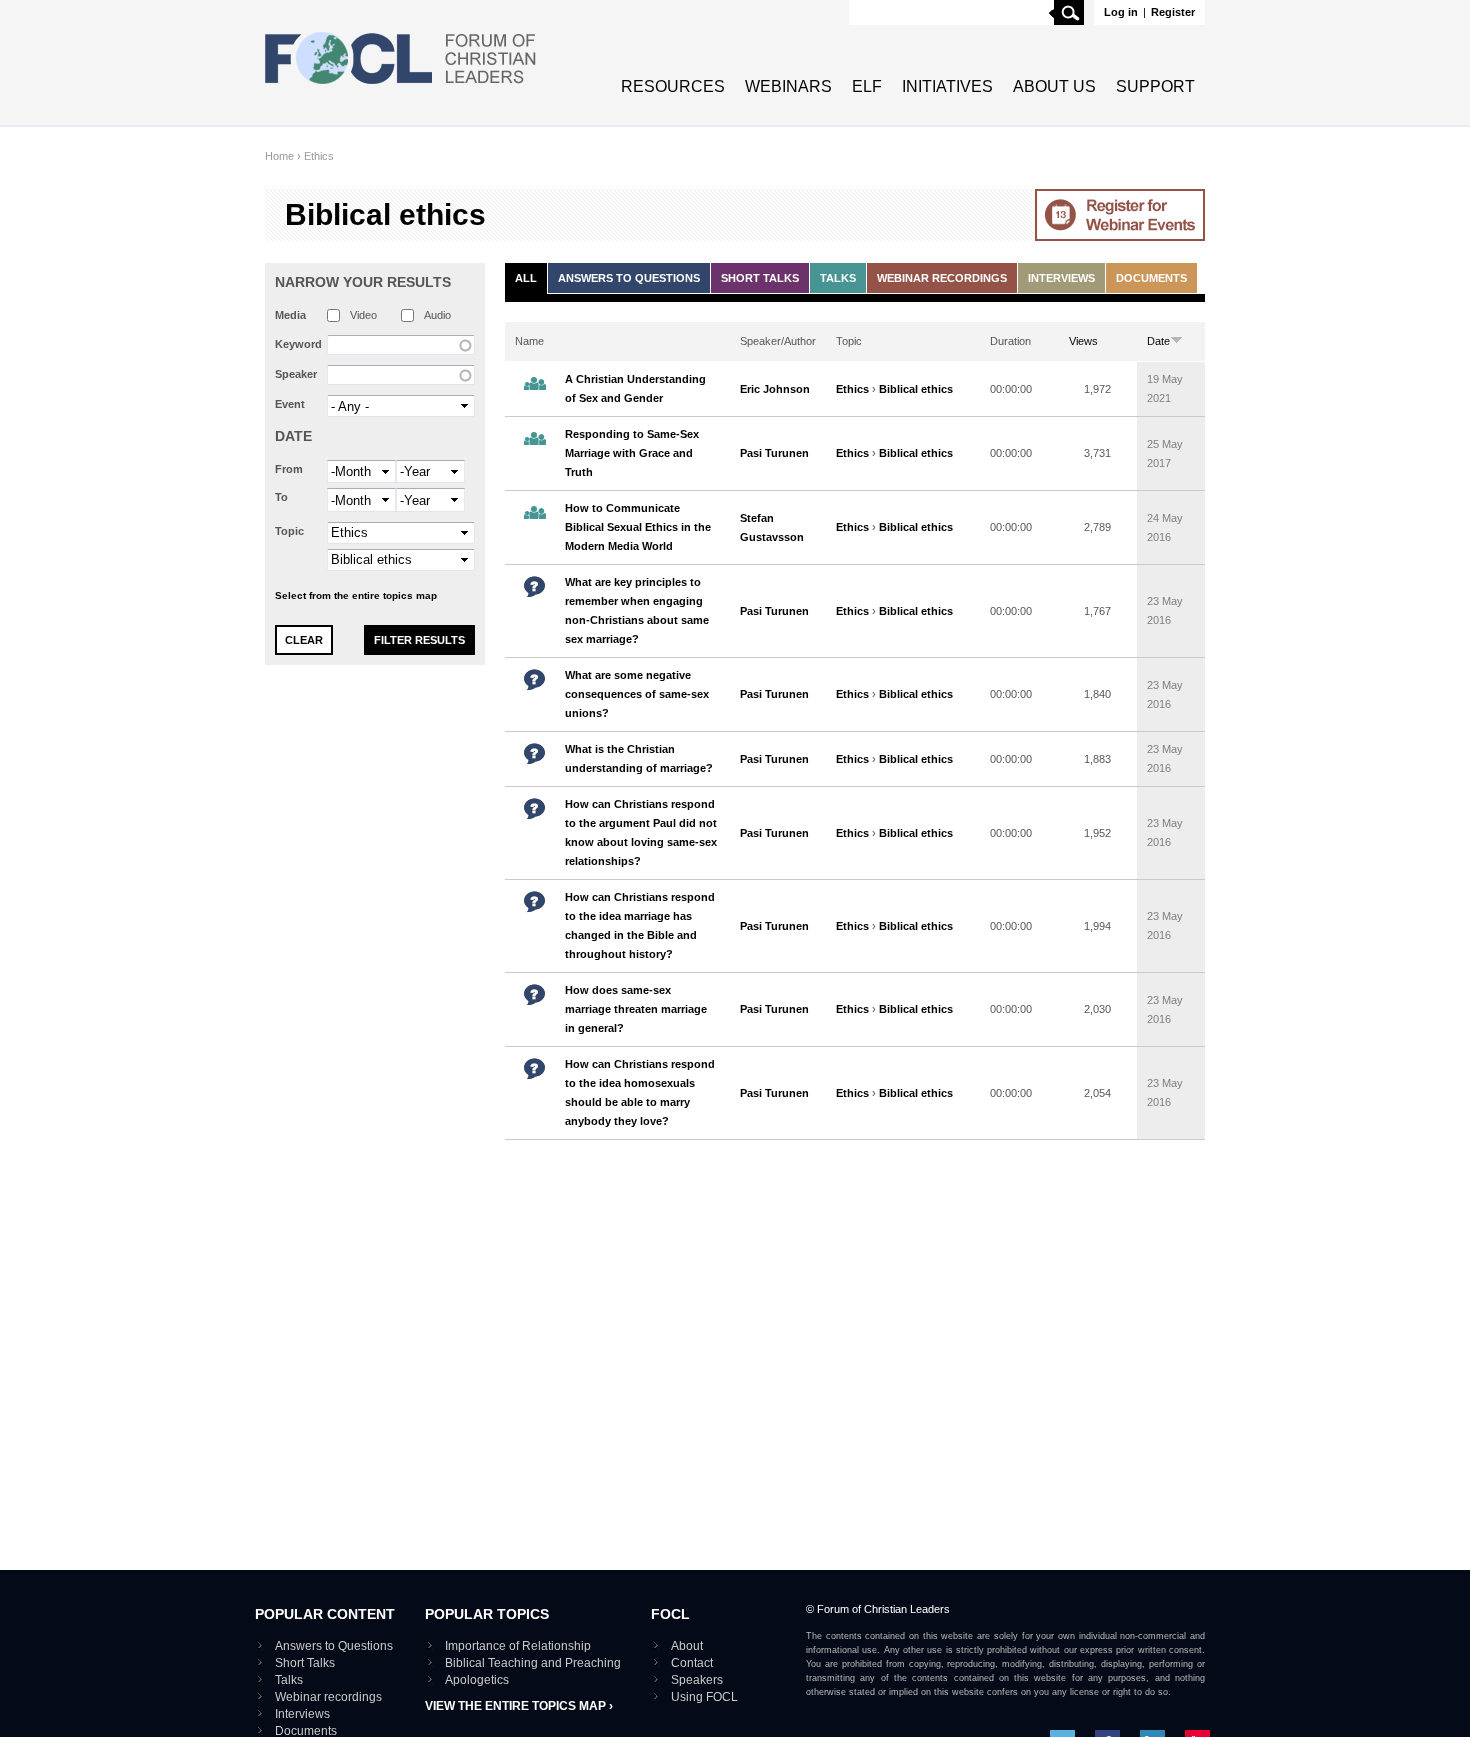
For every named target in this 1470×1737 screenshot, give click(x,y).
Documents (1151, 278)
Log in (1121, 12)
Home (279, 156)
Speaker (296, 374)
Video (363, 315)
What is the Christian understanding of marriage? (639, 758)
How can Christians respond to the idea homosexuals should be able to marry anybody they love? (640, 1092)
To (281, 497)
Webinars (788, 86)
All (526, 278)
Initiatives (947, 86)
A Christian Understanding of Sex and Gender (635, 388)
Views (1083, 341)
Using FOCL (704, 1697)
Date (293, 436)
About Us (1054, 86)
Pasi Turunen (774, 453)
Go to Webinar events (1120, 215)
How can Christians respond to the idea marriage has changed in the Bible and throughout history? (640, 925)
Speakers (697, 1680)
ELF (867, 86)
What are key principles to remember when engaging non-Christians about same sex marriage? (637, 610)
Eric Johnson (775, 389)
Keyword (298, 344)
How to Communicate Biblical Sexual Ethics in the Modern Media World (638, 527)
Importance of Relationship (518, 1646)
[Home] (401, 86)
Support (1155, 86)
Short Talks (760, 278)
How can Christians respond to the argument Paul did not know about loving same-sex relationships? (641, 832)
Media (290, 315)
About (687, 1646)
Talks (838, 278)
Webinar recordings (942, 278)
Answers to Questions (629, 278)
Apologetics (477, 1680)
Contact (692, 1663)
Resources (673, 86)
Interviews (1061, 278)
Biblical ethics (916, 389)
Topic (289, 531)
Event (290, 404)
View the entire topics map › (519, 1706)
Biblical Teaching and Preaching (533, 1663)
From (289, 469)
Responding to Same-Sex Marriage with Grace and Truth (632, 453)
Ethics (319, 156)
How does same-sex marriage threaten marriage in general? (636, 1009)
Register (1173, 12)
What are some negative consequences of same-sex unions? (637, 694)
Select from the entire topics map (356, 595)
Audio (437, 315)
